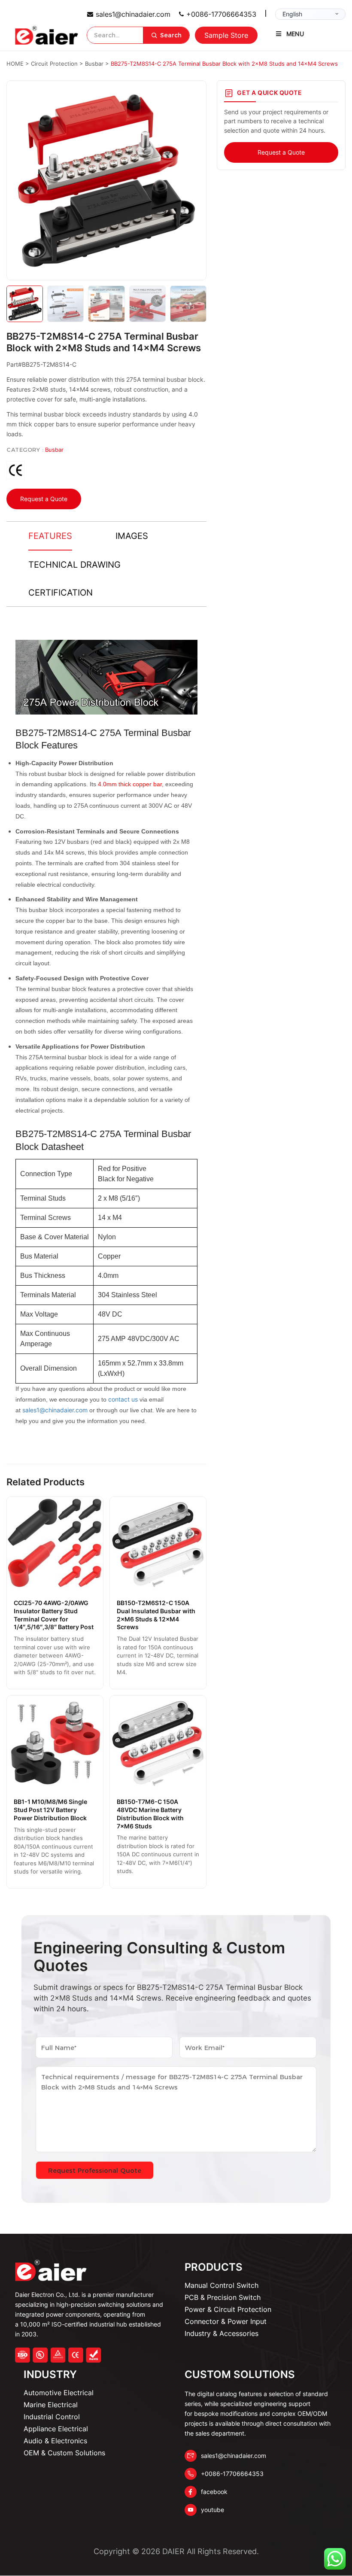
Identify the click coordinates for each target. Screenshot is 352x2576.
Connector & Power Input (226, 2321)
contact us (123, 1399)
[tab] (50, 536)
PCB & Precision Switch (223, 2297)
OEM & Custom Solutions (64, 2453)
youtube (212, 2510)
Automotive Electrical (59, 2393)
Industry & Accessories (222, 2333)
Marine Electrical (51, 2405)
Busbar (54, 450)
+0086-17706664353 (221, 14)
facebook (214, 2492)
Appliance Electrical (56, 2429)
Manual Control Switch (222, 2285)
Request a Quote (44, 499)
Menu (295, 34)
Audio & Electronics (55, 2441)
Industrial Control (52, 2417)
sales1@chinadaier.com (133, 14)
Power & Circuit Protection (228, 2309)
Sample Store (226, 35)
